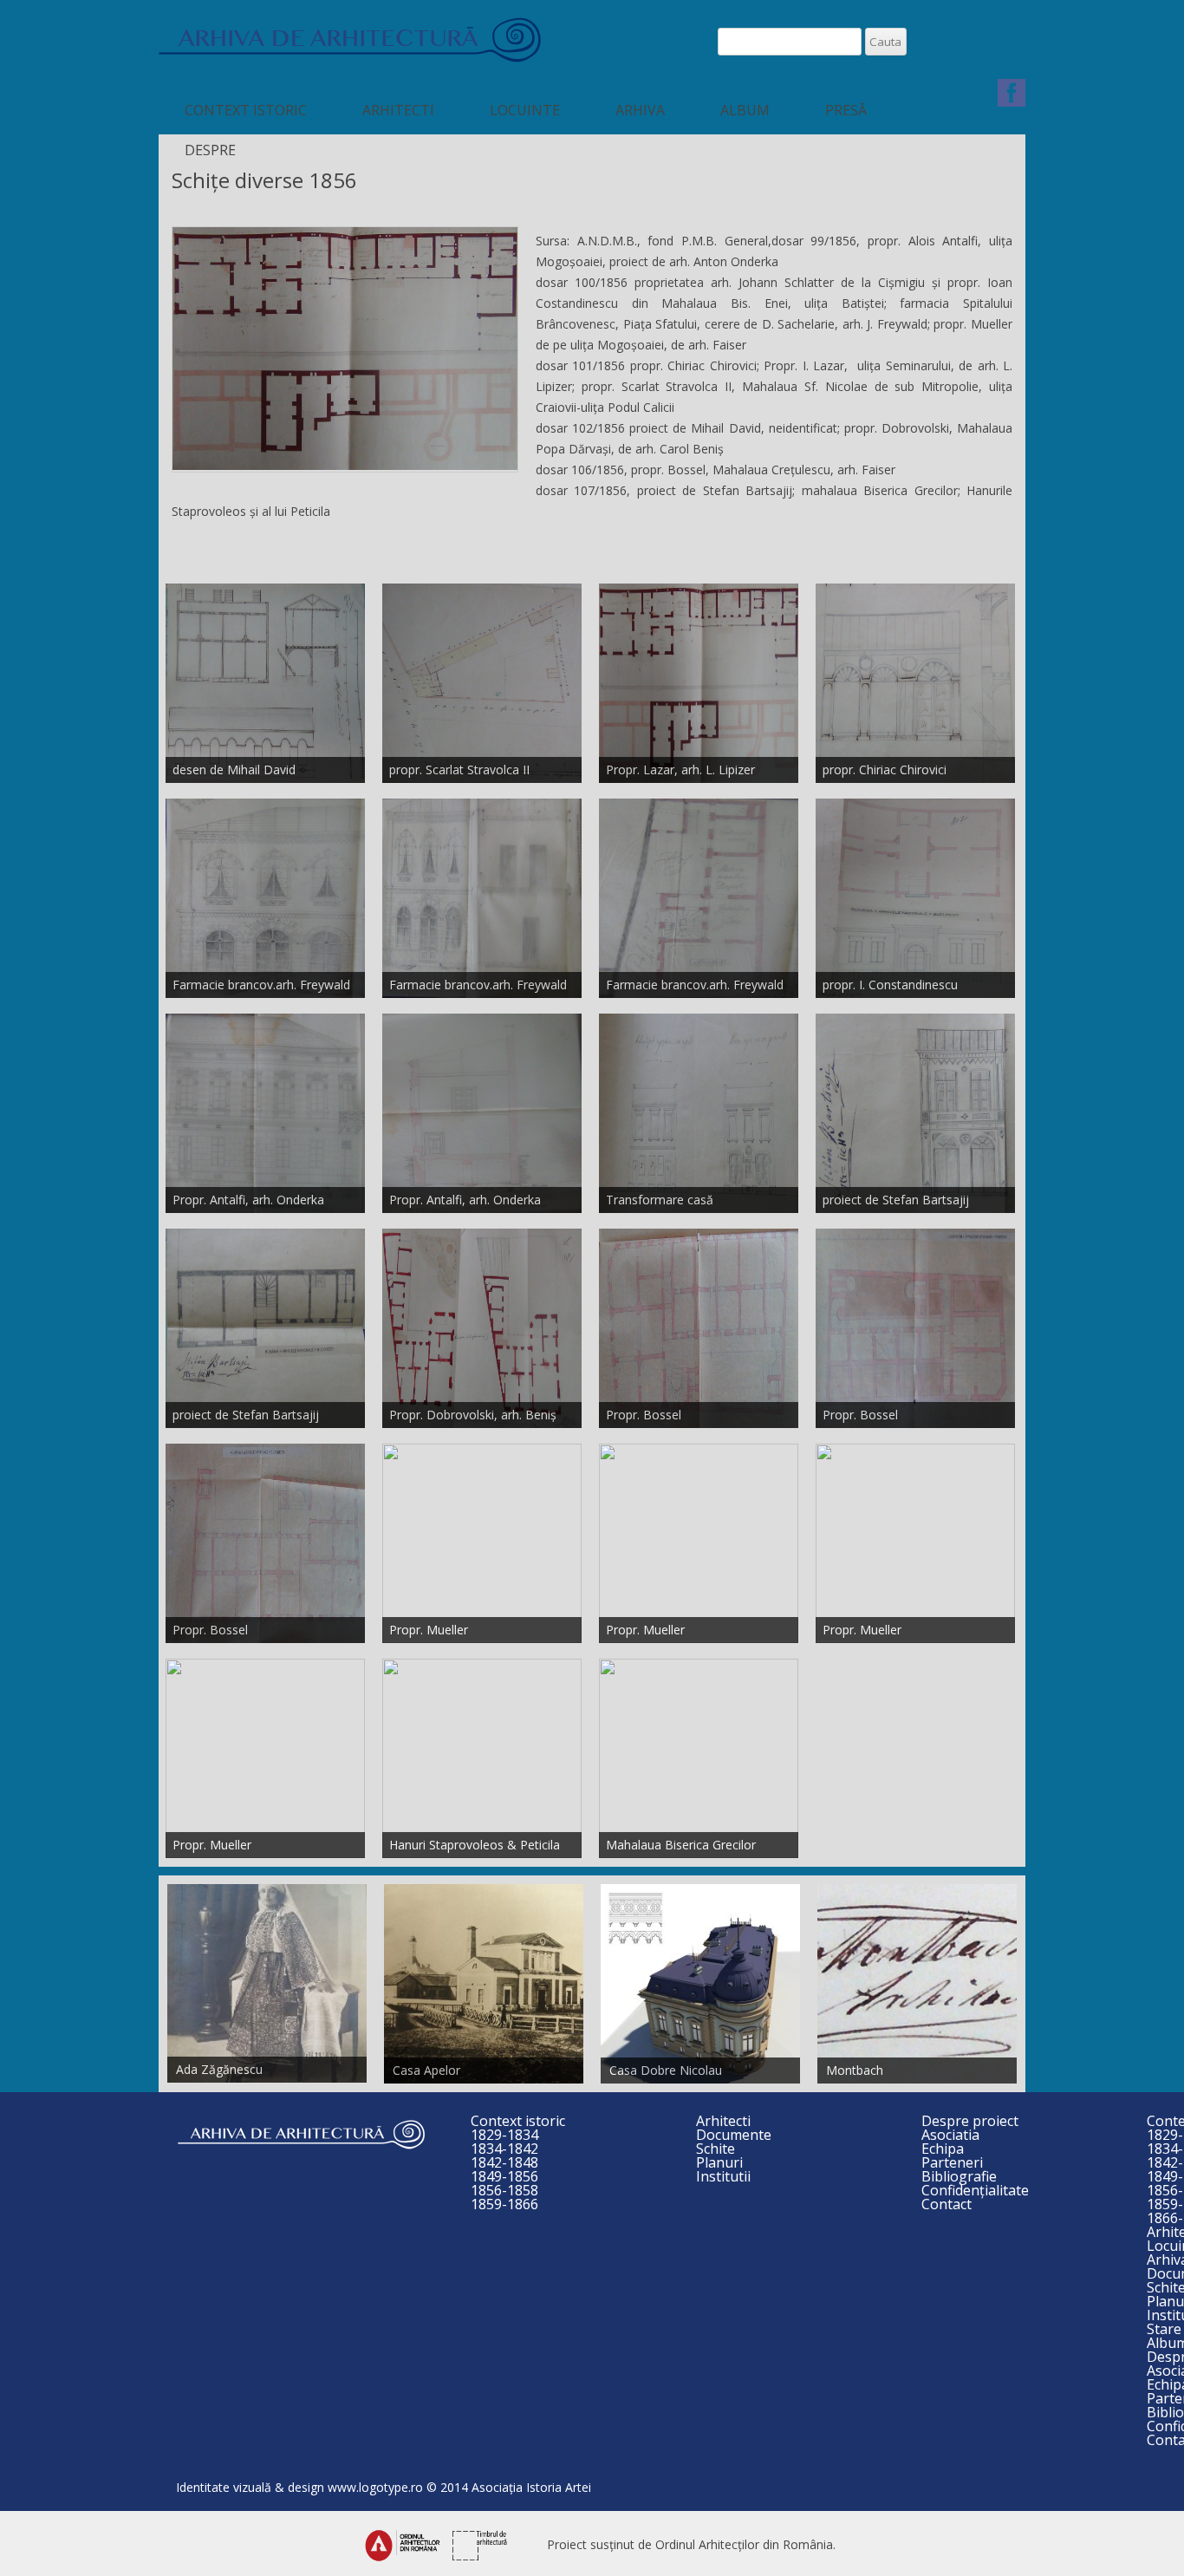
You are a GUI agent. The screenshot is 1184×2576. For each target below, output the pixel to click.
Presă (846, 110)
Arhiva (640, 110)
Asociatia (950, 2135)
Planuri (719, 2162)
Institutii (723, 2176)
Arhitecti (398, 110)
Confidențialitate (975, 2190)
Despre (210, 150)
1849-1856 (504, 2176)
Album (745, 110)
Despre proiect (970, 2121)
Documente (734, 2135)
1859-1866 (504, 2204)
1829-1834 (504, 2135)
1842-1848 (504, 2162)
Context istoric (246, 110)
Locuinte (525, 110)
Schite (716, 2149)
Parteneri (952, 2162)
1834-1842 (504, 2149)
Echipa (943, 2149)
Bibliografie (959, 2176)
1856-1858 (504, 2190)
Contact (947, 2204)
